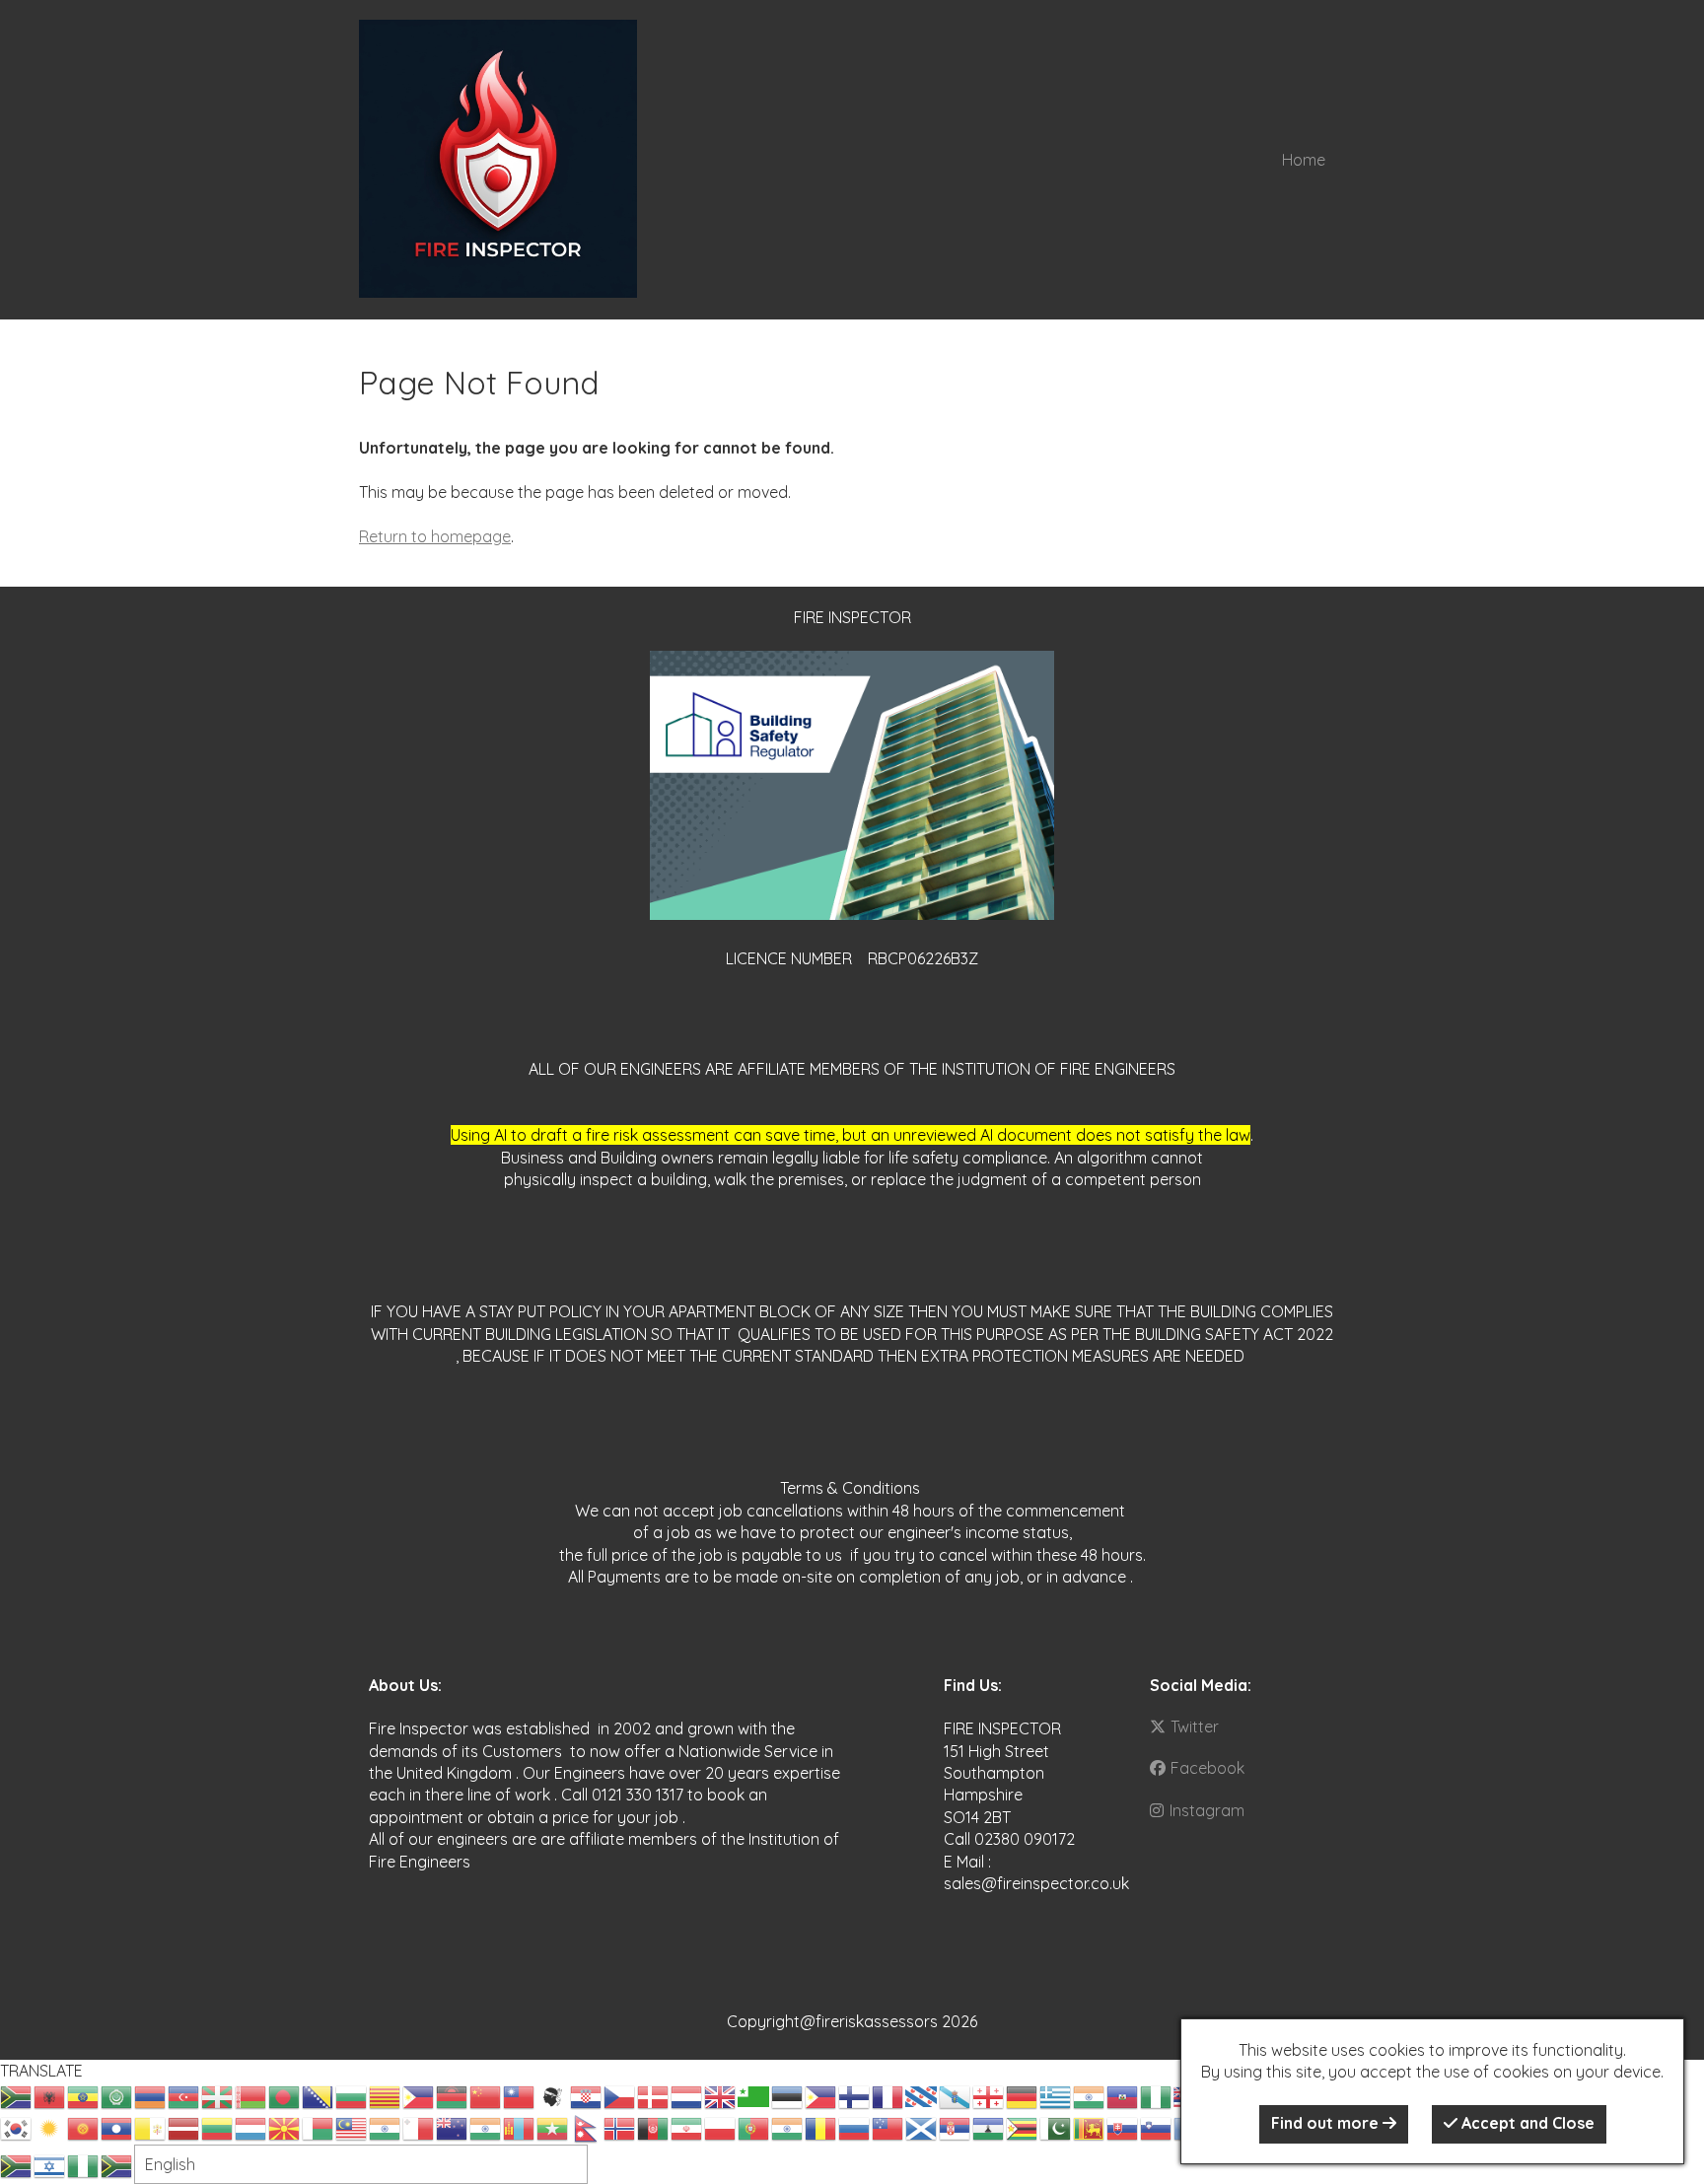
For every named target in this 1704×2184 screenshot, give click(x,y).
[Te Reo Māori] (453, 2127)
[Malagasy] (319, 2127)
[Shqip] (50, 2095)
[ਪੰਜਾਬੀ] (788, 2127)
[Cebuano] (419, 2095)
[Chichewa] (453, 2095)
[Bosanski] (319, 2095)
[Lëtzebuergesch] (251, 2127)
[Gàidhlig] (922, 2127)
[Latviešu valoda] (184, 2127)
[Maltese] (419, 2127)
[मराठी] (486, 2127)
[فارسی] (687, 2127)
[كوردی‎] (50, 2127)
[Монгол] (520, 2127)
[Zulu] (117, 2164)
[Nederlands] (687, 2095)
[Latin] (151, 2127)
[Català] (386, 2095)
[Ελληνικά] (1056, 2095)
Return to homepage (435, 536)
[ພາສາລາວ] (117, 2127)
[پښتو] (654, 2127)
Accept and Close (1526, 2123)
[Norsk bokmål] (620, 2127)
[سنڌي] (1056, 2127)
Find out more (1327, 2123)
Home (1304, 160)
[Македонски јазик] (285, 2127)
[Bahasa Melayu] (352, 2127)
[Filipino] (821, 2095)
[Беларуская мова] (251, 2095)
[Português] (754, 2127)
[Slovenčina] (1123, 2127)
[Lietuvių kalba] (218, 2127)
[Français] (888, 2095)
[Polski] (721, 2127)
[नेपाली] (587, 2127)
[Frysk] (922, 2095)
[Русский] (855, 2127)
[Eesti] (788, 2095)
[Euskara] (218, 2095)
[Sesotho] (989, 2127)
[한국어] (17, 2127)
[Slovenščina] (1157, 2127)
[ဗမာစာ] (553, 2127)
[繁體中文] (520, 2095)
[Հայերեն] (151, 2095)
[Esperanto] (754, 2095)
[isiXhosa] (17, 2164)
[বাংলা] (285, 2095)
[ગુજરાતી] (1090, 2095)
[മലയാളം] (386, 2127)
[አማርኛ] (84, 2095)
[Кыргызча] (84, 2127)
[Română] (821, 2127)
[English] (721, 2095)
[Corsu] (553, 2095)
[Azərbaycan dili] (184, 2095)
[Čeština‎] (620, 2095)
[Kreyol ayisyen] (1123, 2095)
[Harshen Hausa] (1157, 2095)
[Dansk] (654, 2095)
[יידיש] (50, 2164)
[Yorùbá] (84, 2164)
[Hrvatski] (587, 2095)
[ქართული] (989, 2095)
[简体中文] (486, 2095)
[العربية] (117, 2095)
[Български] (352, 2095)
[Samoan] (888, 2127)
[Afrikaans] (17, 2095)
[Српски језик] (956, 2127)
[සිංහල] (1090, 2127)
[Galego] (956, 2095)
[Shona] (1023, 2127)
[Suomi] (855, 2095)
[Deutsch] (1023, 2095)
